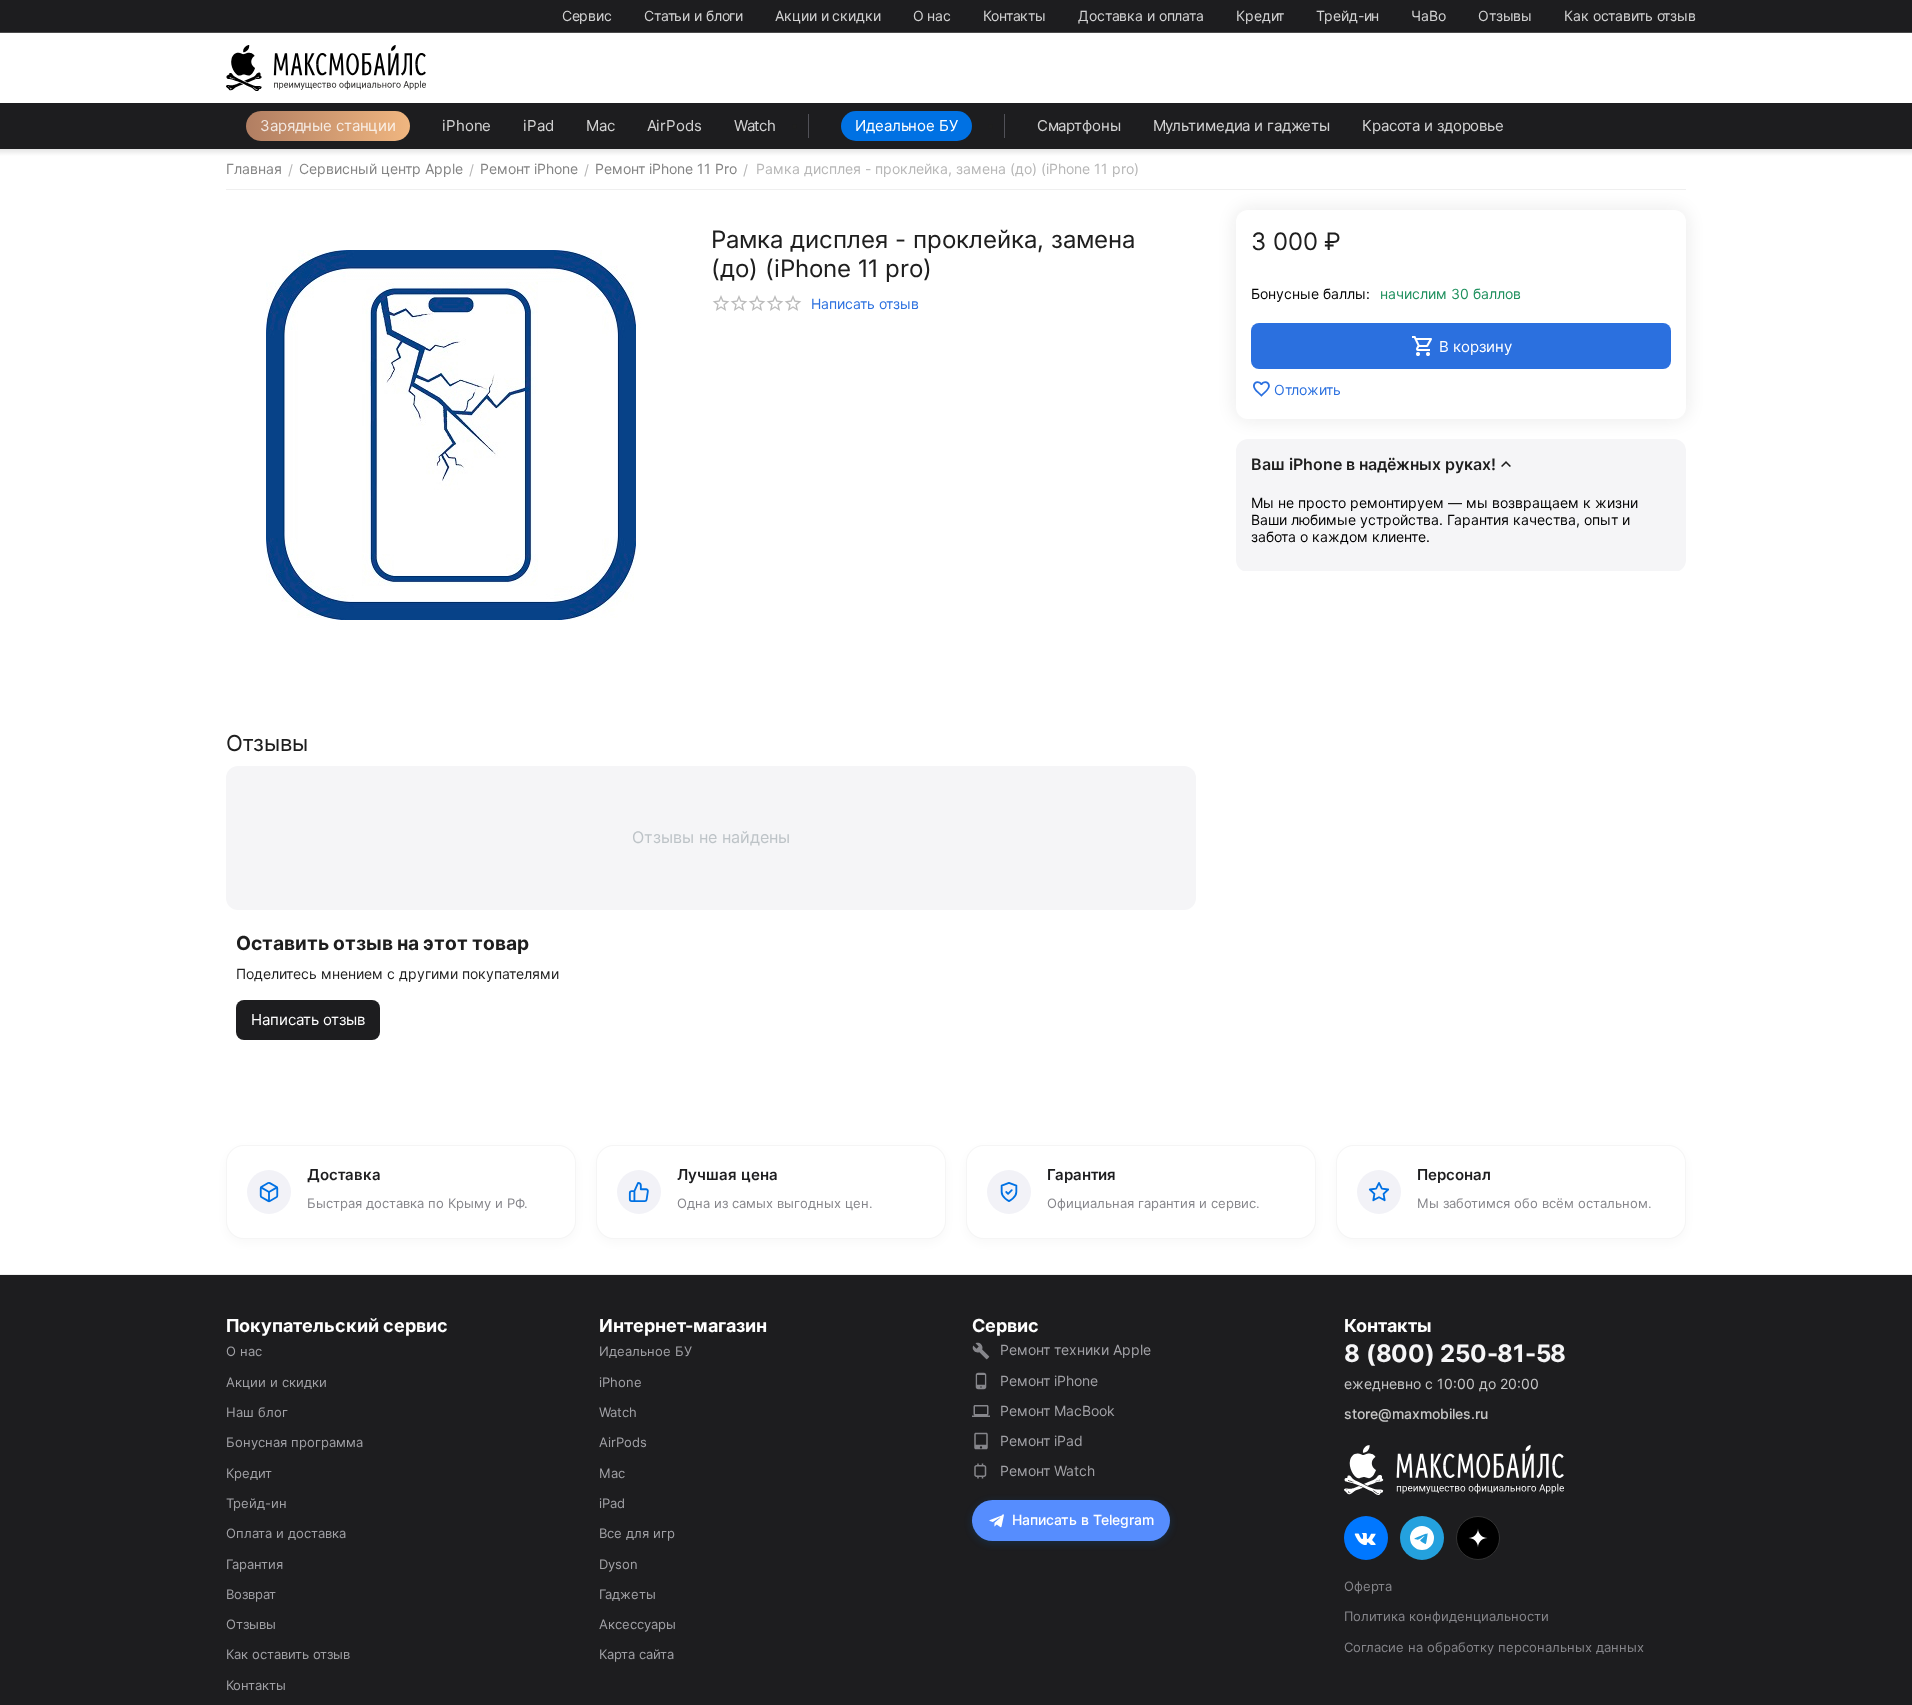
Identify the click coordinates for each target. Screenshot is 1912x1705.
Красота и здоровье (1433, 125)
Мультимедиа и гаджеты (1241, 125)
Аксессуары (637, 1624)
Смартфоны (1079, 125)
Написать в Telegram (1083, 1519)
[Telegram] (1422, 1538)
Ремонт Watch (1047, 1470)
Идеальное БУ (906, 125)
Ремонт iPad (1041, 1440)
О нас (932, 15)
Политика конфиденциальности (1446, 1616)
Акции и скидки (827, 15)
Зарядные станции (328, 125)
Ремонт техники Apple (1075, 1349)
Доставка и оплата (1141, 15)
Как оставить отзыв (1630, 15)
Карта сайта (636, 1654)
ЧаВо (1428, 15)
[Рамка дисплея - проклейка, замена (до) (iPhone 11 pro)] (451, 435)
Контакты (1014, 15)
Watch (755, 125)
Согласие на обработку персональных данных (1494, 1647)
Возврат (251, 1594)
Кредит (1260, 15)
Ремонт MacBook (1057, 1410)
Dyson (618, 1564)
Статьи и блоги (693, 15)
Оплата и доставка (286, 1533)
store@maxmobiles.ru (1416, 1413)
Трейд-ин (1347, 15)
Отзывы (1505, 15)
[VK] (1366, 1538)
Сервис (587, 15)
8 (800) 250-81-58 (1455, 1354)
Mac (600, 125)
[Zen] (1478, 1538)
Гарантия (254, 1564)
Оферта (1368, 1586)
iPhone (466, 125)
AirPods (674, 125)
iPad (538, 125)
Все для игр (637, 1533)
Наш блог (257, 1412)
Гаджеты (627, 1594)
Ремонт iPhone (1049, 1380)
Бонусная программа (294, 1442)
